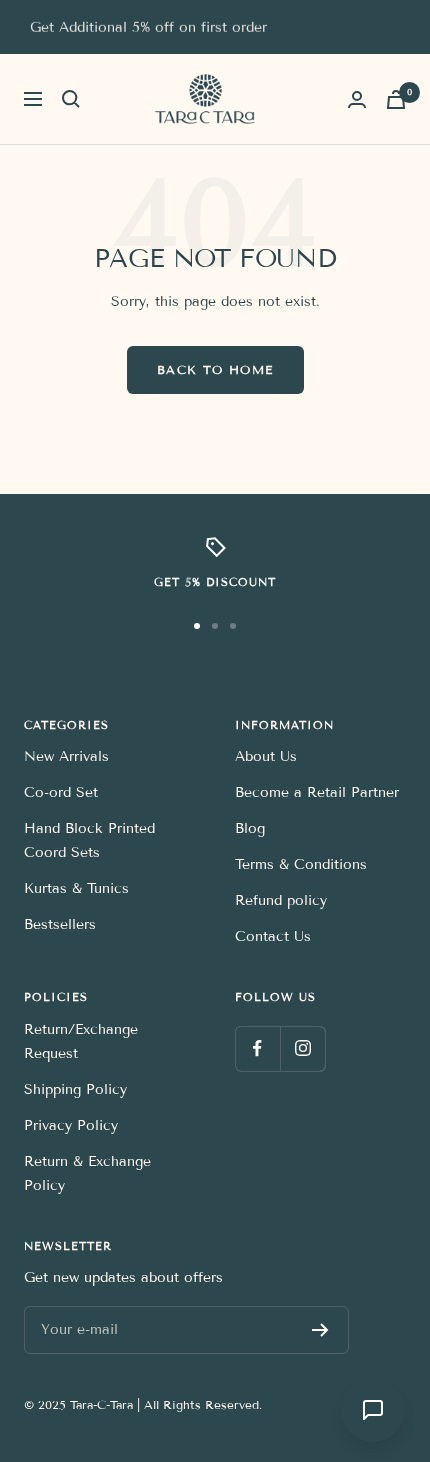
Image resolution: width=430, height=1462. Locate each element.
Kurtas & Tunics (76, 888)
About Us (266, 756)
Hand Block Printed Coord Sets (89, 840)
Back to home (215, 369)
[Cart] (396, 99)
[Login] (357, 99)
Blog (250, 828)
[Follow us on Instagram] (302, 1048)
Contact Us (273, 936)
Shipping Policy (75, 1089)
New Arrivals (66, 756)
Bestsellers (60, 924)
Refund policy (281, 900)
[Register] (320, 1330)
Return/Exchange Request (81, 1041)
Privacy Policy (71, 1125)
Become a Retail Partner (317, 792)
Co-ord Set (61, 792)
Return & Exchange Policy (87, 1173)
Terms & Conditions (301, 864)
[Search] (71, 99)
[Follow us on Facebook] (257, 1048)
